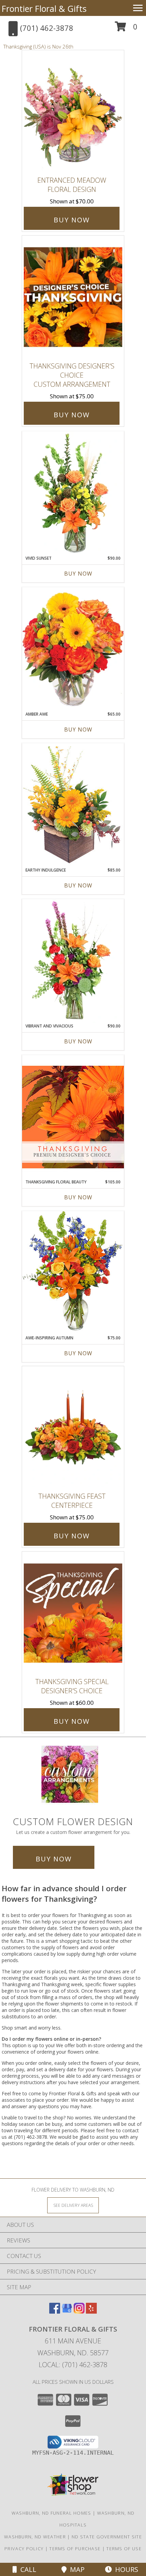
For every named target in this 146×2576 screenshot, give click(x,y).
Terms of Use (124, 2549)
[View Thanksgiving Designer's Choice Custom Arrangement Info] (73, 297)
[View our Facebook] (55, 2311)
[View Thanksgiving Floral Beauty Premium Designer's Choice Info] (73, 1117)
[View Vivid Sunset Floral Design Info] (73, 493)
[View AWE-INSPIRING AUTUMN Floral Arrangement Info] (73, 1273)
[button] (126, 29)
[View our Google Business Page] (67, 2311)
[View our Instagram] (79, 2311)
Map (76, 2569)
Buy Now (72, 220)
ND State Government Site (107, 2537)
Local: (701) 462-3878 (73, 2365)
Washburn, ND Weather (35, 2537)
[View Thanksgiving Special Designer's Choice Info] (73, 1613)
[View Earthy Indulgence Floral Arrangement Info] (73, 805)
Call (27, 2569)
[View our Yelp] (91, 2311)
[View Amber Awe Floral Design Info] (73, 649)
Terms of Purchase (75, 2549)
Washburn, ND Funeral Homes (51, 2513)
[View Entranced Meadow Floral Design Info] (73, 112)
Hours (125, 2569)
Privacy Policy (24, 2549)
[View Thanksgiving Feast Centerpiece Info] (73, 1427)
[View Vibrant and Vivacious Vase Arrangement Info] (73, 961)
